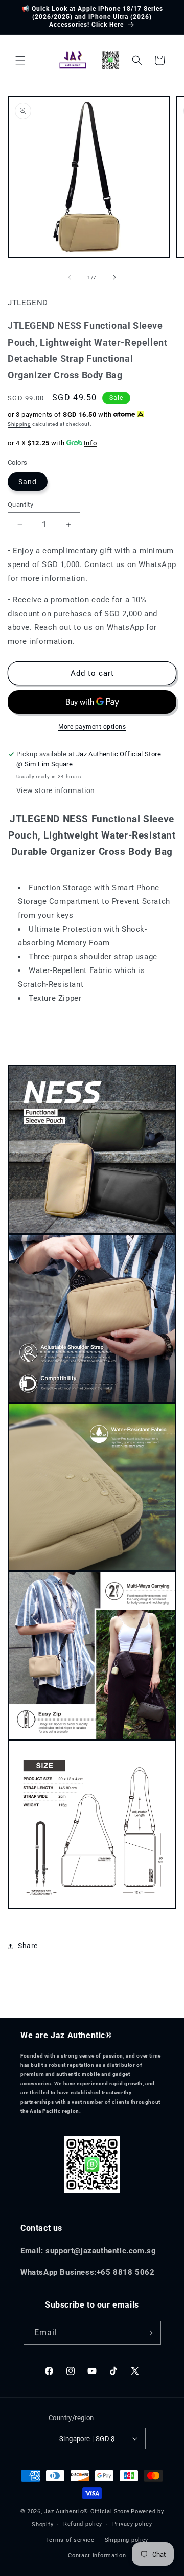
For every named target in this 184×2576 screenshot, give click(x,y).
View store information (56, 790)
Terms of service (70, 2540)
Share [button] (28, 1946)
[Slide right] (114, 277)
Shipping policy (127, 2540)
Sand (28, 482)
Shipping (19, 424)
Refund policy (83, 2524)
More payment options (92, 727)
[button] (20, 60)
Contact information (97, 2555)
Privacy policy (132, 2524)
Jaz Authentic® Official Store (87, 2511)
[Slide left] (70, 277)
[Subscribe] (149, 2333)
